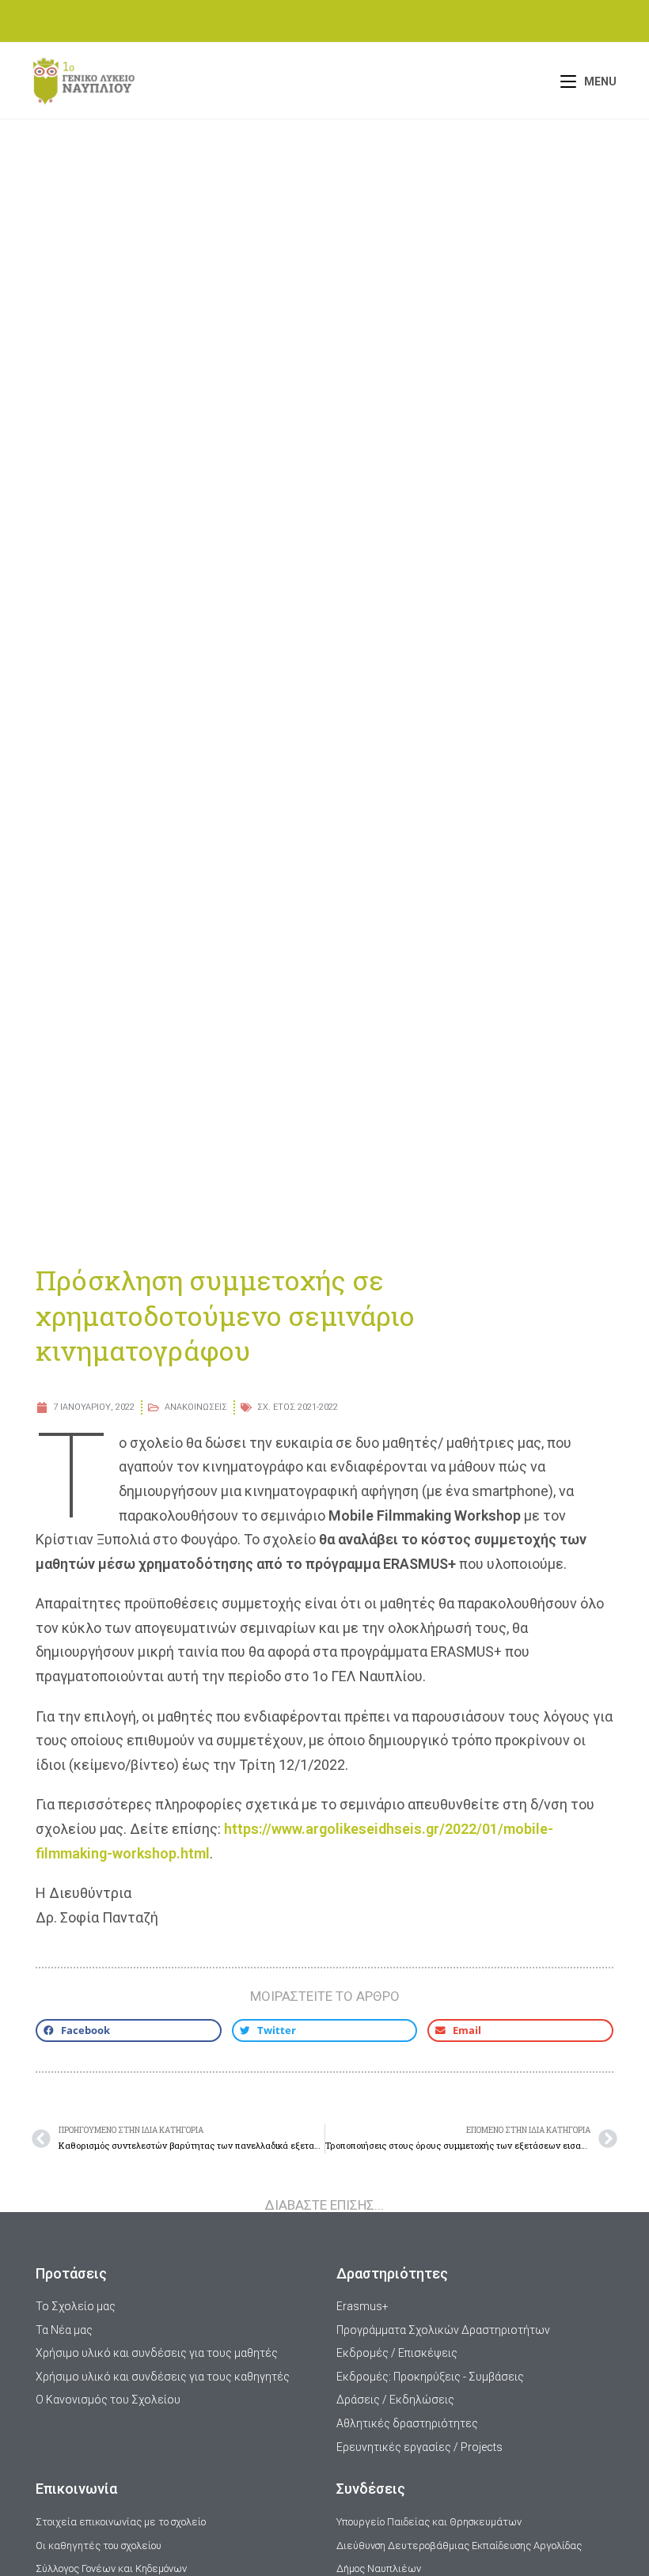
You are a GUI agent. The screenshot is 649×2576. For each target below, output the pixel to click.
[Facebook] (307, 19)
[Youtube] (328, 19)
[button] (129, 2030)
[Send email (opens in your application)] (345, 19)
